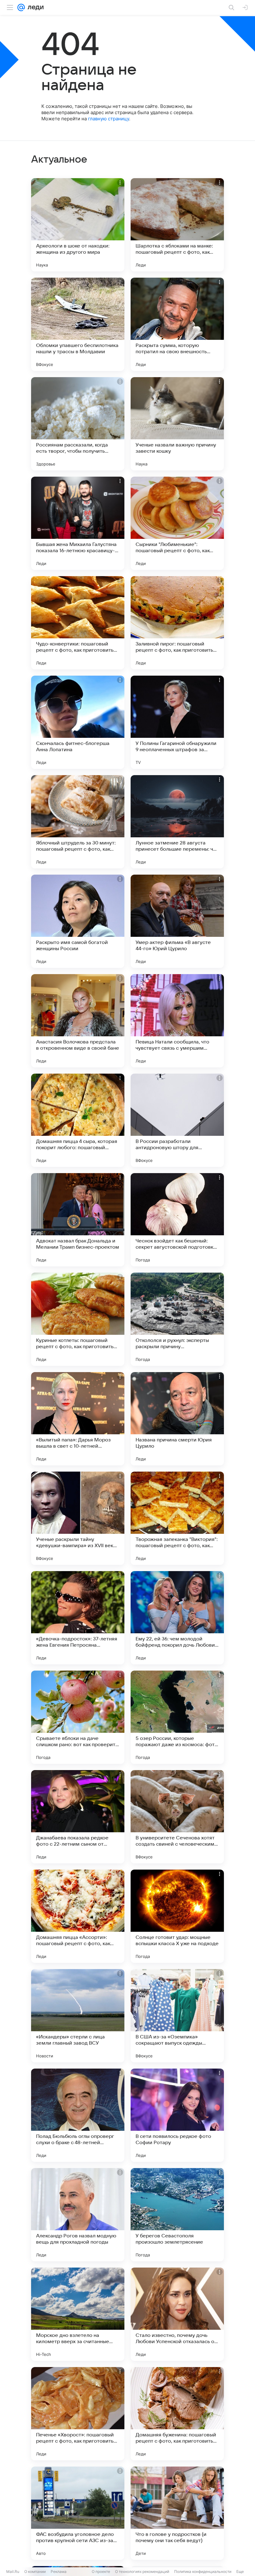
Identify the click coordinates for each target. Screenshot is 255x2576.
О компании (35, 2571)
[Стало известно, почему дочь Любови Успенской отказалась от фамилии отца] (177, 2314)
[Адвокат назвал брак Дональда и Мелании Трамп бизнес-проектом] (78, 1220)
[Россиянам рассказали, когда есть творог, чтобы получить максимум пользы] (78, 424)
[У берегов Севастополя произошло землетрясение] (177, 2215)
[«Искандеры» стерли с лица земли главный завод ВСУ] (78, 2016)
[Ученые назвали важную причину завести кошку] (177, 424)
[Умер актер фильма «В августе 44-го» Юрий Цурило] (177, 921)
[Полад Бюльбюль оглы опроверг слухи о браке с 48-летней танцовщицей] (78, 2115)
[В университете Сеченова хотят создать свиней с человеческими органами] (177, 1817)
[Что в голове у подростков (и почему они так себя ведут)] (177, 2513)
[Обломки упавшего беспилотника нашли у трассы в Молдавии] (78, 324)
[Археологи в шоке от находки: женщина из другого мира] (78, 225)
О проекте (101, 2571)
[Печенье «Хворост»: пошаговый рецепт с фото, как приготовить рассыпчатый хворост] (78, 2414)
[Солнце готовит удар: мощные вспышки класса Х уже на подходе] (177, 1916)
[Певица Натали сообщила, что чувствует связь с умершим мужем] (177, 1021)
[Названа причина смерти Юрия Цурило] (177, 1419)
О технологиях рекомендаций (142, 2571)
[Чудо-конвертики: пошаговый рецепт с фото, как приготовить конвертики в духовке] (78, 623)
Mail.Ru (13, 2571)
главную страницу (109, 119)
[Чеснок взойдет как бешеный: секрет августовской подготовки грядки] (177, 1220)
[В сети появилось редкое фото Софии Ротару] (177, 2115)
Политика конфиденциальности (203, 2571)
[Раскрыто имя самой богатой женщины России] (78, 921)
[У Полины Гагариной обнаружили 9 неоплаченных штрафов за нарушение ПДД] (177, 722)
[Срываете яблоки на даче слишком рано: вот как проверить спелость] (78, 1717)
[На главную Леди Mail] (34, 7)
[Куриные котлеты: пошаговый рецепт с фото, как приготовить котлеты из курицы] (78, 1319)
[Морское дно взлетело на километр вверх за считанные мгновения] (78, 2314)
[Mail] (21, 7)
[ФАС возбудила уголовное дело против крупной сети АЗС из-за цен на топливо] (78, 2513)
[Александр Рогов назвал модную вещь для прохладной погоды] (78, 2215)
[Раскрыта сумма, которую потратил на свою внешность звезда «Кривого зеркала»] (177, 324)
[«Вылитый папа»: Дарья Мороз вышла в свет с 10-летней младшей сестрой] (78, 1419)
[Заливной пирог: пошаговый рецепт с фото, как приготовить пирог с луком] (177, 623)
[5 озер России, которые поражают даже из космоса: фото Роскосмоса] (177, 1717)
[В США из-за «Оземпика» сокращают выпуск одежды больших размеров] (177, 2016)
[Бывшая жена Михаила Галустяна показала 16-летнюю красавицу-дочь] (78, 523)
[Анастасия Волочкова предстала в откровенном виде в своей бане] (78, 1021)
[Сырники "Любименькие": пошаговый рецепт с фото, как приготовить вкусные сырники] (177, 523)
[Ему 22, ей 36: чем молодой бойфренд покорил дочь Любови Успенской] (177, 1618)
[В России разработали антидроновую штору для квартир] (177, 1120)
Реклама (59, 2571)
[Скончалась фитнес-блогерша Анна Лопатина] (78, 722)
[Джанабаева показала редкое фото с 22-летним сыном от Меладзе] (78, 1817)
